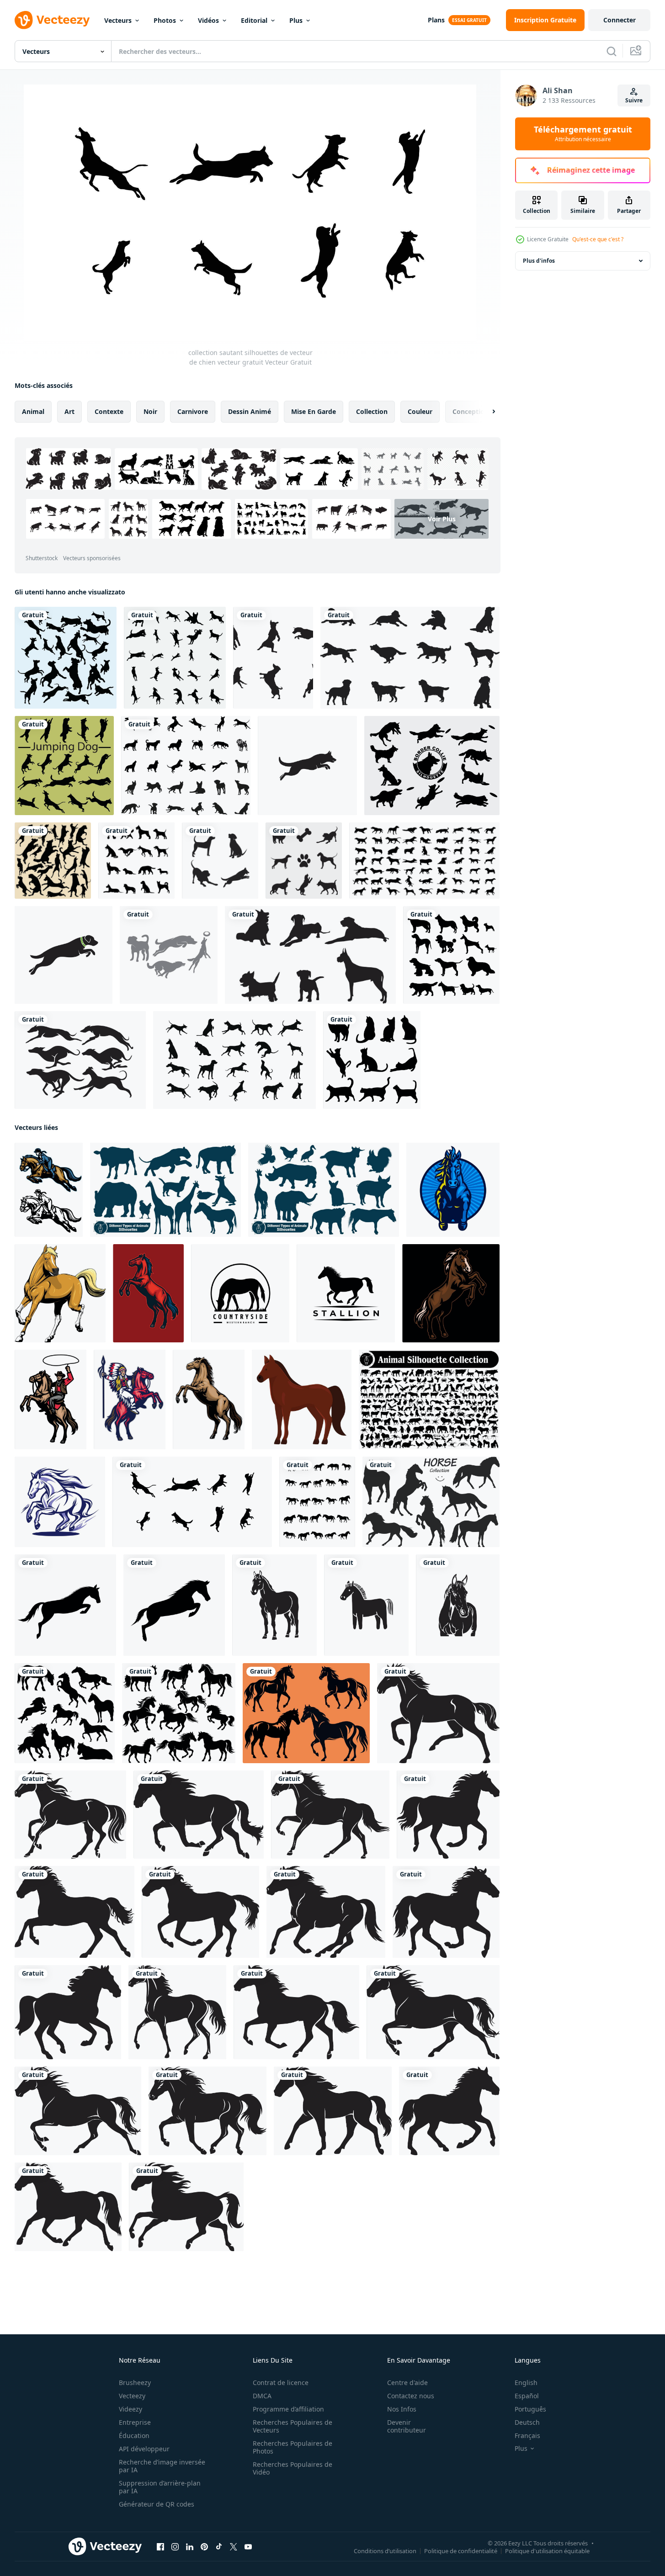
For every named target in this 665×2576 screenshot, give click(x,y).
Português (530, 2409)
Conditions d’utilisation (385, 2551)
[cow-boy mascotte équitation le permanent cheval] (51, 1399)
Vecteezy (132, 2396)
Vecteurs (118, 20)
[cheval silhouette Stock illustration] (65, 1713)
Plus (296, 20)
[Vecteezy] (52, 20)
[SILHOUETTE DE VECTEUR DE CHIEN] (304, 861)
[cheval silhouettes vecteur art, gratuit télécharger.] (306, 1713)
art (69, 411)
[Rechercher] (612, 51)
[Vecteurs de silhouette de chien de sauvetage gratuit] (273, 658)
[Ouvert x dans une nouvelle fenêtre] (234, 2547)
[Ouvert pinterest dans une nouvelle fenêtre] (204, 2547)
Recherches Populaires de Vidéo (293, 2468)
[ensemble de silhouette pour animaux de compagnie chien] (169, 955)
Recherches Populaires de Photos (293, 2447)
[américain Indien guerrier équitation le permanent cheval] (130, 1399)
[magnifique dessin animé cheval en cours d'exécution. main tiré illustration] (60, 1293)
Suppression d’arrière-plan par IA (160, 2487)
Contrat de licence (281, 2383)
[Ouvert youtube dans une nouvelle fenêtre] (248, 2547)
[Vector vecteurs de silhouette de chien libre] (310, 955)
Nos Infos (402, 2409)
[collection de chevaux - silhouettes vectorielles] (431, 1502)
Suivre (634, 100)
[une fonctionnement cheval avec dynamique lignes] (60, 1502)
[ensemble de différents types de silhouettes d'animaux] (429, 1399)
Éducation (134, 2436)
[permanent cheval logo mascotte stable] (451, 1293)
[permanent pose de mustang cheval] (148, 1293)
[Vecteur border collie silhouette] (432, 766)
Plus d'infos (539, 261)
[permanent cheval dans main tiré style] (209, 1399)
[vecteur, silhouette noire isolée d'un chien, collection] (186, 766)
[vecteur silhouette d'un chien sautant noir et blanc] (307, 766)
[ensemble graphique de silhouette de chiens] (64, 766)
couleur (420, 411)
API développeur (144, 2449)
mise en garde (314, 411)
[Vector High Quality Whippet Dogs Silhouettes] (80, 1060)
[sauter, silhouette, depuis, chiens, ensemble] (53, 861)
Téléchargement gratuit (583, 134)
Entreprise (135, 2422)
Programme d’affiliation (288, 2409)
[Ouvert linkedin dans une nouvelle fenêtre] (190, 2547)
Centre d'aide (407, 2383)
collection (372, 411)
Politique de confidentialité (461, 2551)
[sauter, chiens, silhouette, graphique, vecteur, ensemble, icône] (175, 658)
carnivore (193, 411)
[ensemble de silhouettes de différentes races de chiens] (136, 861)
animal (33, 411)
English (526, 2383)
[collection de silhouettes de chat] (372, 1060)
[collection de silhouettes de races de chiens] (451, 955)
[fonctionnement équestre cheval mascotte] (49, 1190)
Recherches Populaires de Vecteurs (293, 2426)
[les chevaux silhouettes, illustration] (317, 1502)
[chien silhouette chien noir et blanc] (220, 861)
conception (471, 411)
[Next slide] (486, 412)
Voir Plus (442, 519)
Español (527, 2396)
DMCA (262, 2396)
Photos (165, 20)
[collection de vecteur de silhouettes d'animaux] (165, 1190)
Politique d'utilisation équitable (547, 2551)
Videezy (130, 2409)
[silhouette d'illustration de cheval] (274, 1605)
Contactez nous (411, 2396)
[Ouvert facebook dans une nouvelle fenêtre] (160, 2547)
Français (527, 2436)
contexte (109, 411)
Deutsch (527, 2422)
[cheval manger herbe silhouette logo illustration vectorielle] (240, 1293)
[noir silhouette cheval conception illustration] (438, 1713)
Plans (436, 20)
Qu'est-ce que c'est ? (598, 239)
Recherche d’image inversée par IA (162, 2466)
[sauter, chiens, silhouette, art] (66, 658)
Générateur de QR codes (157, 2504)
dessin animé (250, 411)
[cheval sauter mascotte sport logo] (453, 1190)
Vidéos (208, 20)
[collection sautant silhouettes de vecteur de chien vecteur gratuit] (192, 1502)
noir (150, 411)
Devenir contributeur (407, 2426)
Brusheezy (135, 2383)
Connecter (620, 20)
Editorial (254, 20)
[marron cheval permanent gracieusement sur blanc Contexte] (302, 1399)
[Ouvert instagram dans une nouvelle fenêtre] (175, 2547)
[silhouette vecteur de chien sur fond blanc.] (424, 861)
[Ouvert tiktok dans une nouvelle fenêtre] (219, 2547)
